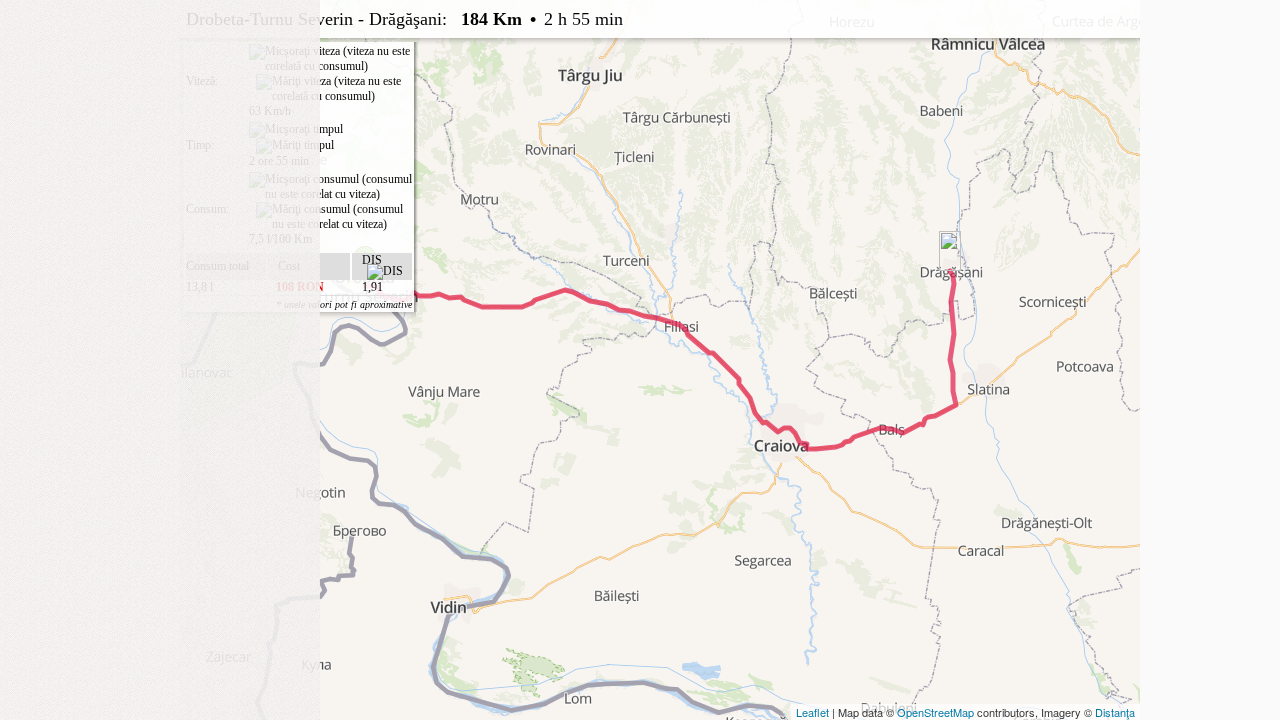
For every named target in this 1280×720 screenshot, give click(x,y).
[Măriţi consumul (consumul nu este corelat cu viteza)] (334, 217)
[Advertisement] (160, 125)
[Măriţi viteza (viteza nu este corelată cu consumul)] (334, 89)
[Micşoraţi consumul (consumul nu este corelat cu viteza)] (330, 187)
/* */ (587, 155)
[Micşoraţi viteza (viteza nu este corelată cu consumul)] (330, 59)
